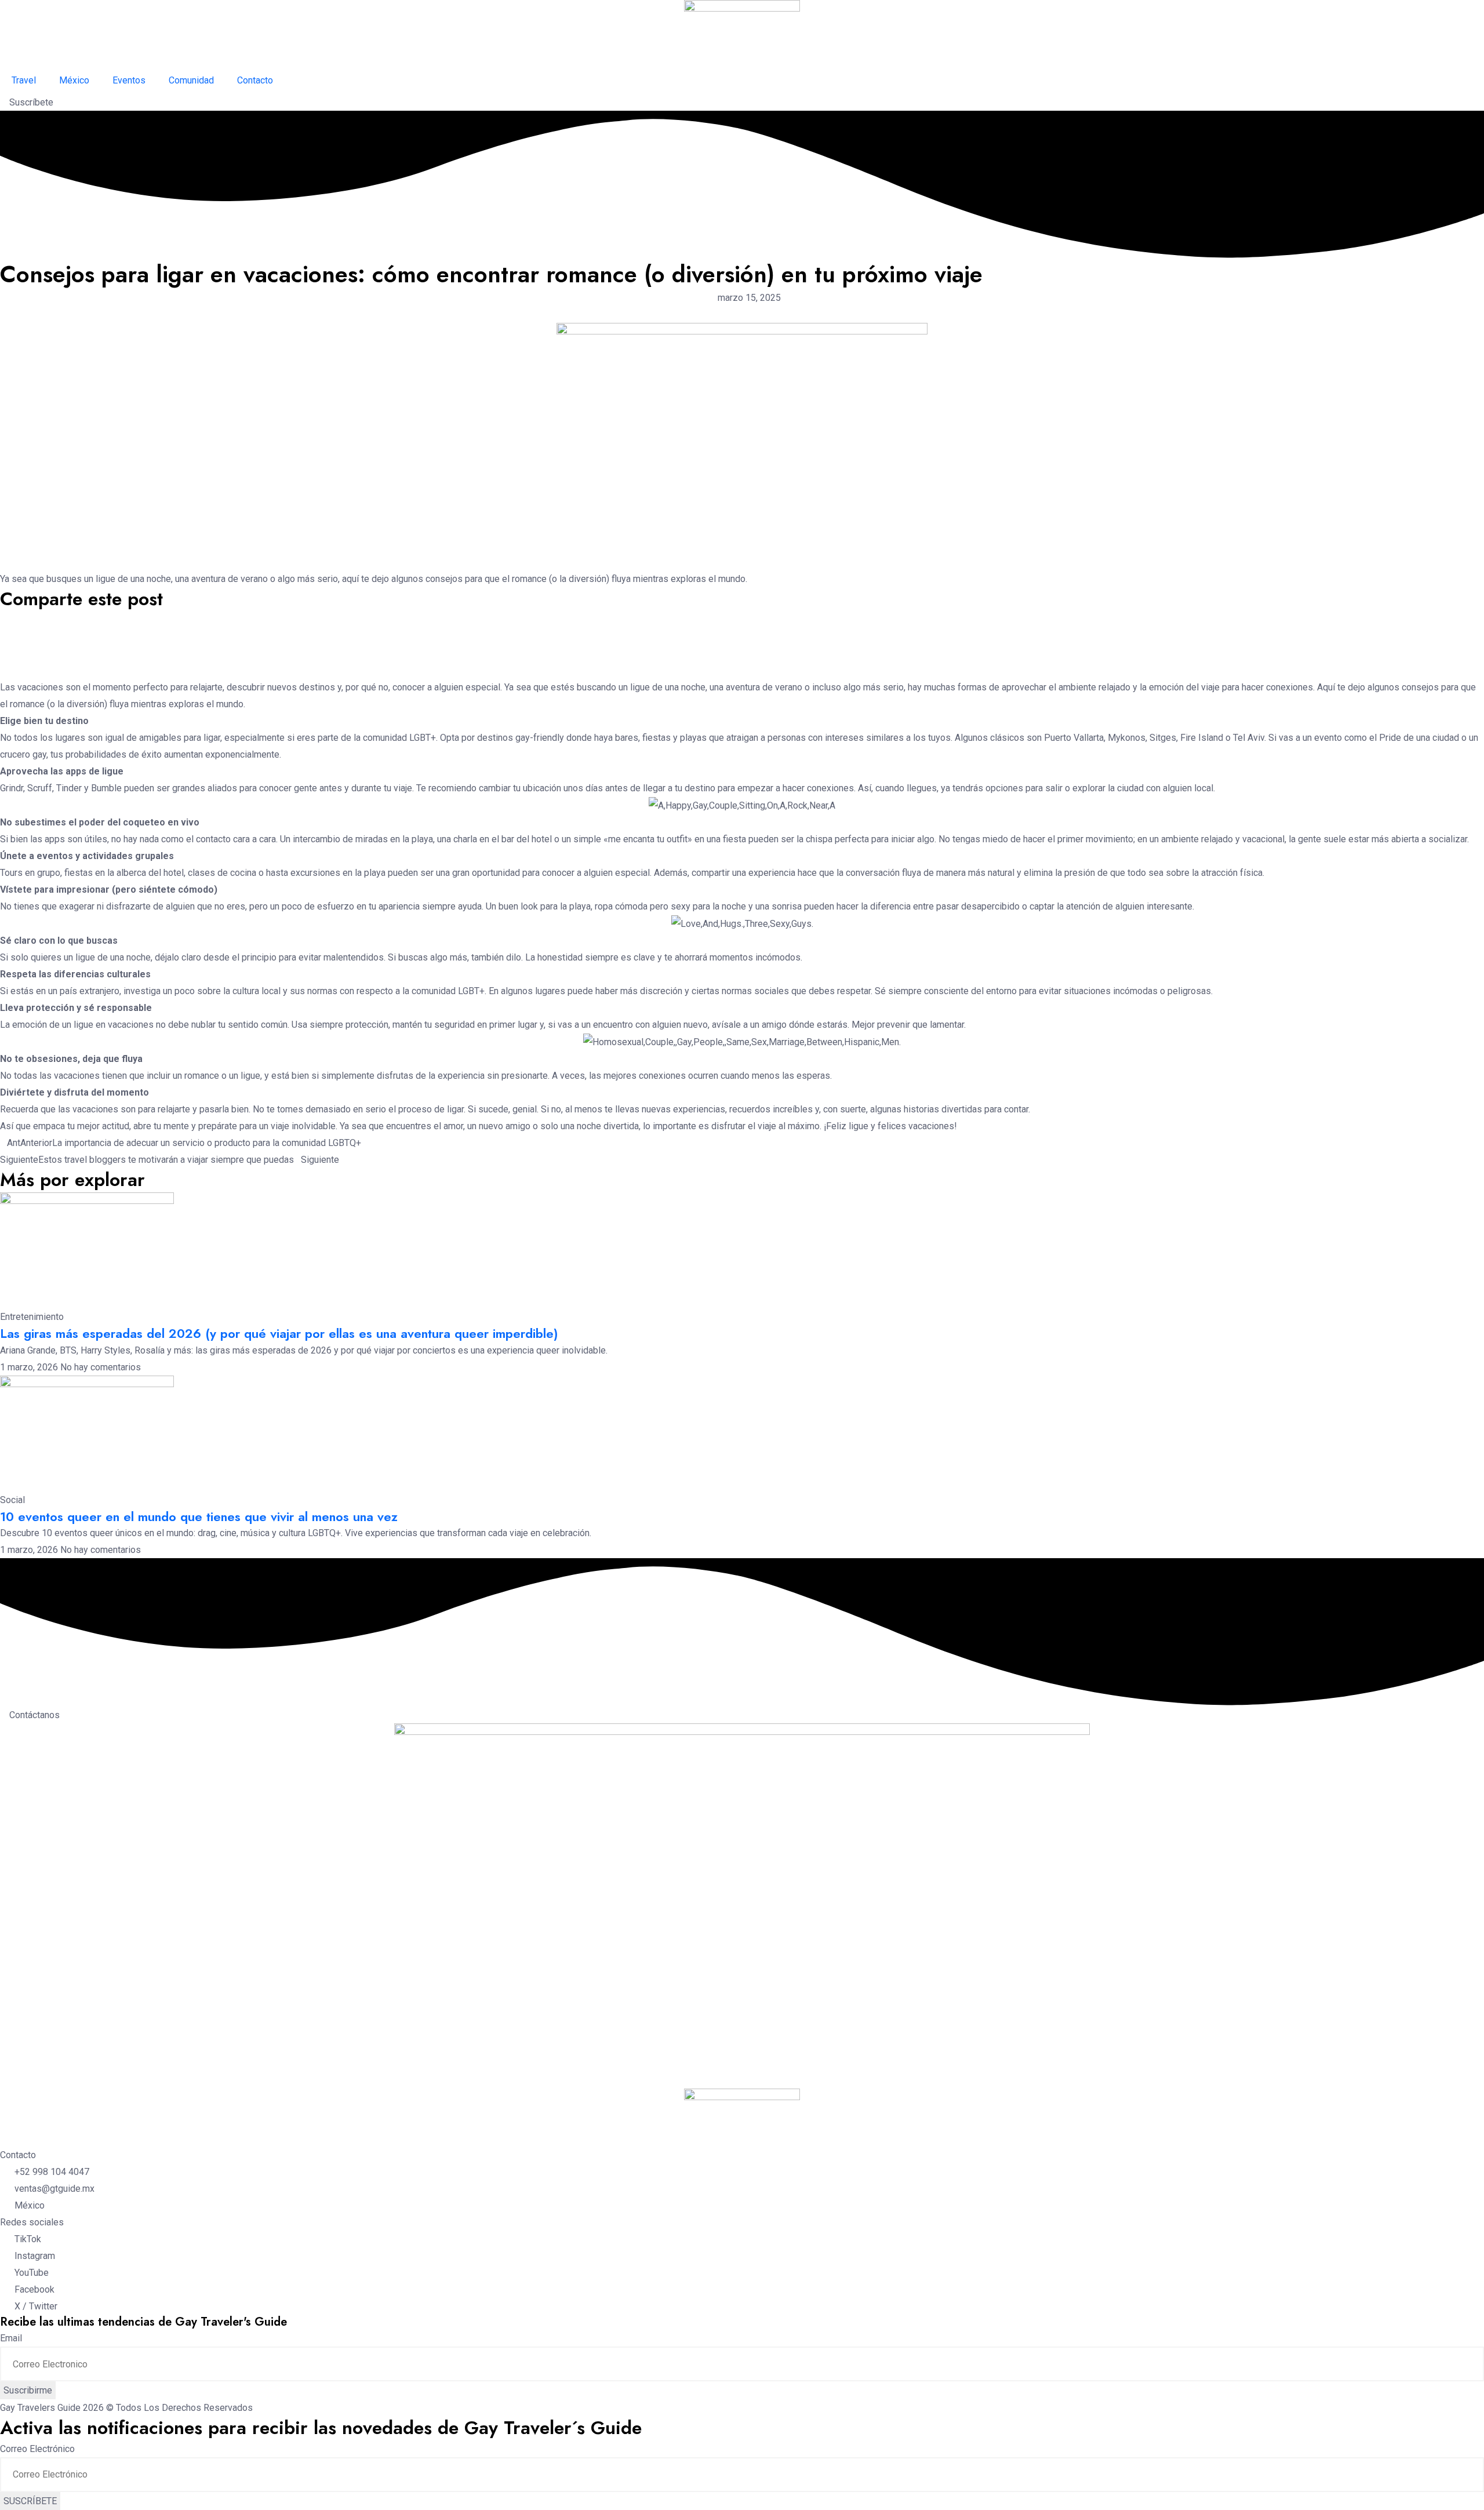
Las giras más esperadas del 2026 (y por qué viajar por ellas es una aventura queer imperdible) (279, 1333)
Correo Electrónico (37, 2449)
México (74, 80)
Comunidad (191, 80)
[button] (3, 314)
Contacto (255, 80)
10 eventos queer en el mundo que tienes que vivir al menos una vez (199, 1516)
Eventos (129, 80)
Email (11, 2338)
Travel (24, 80)
